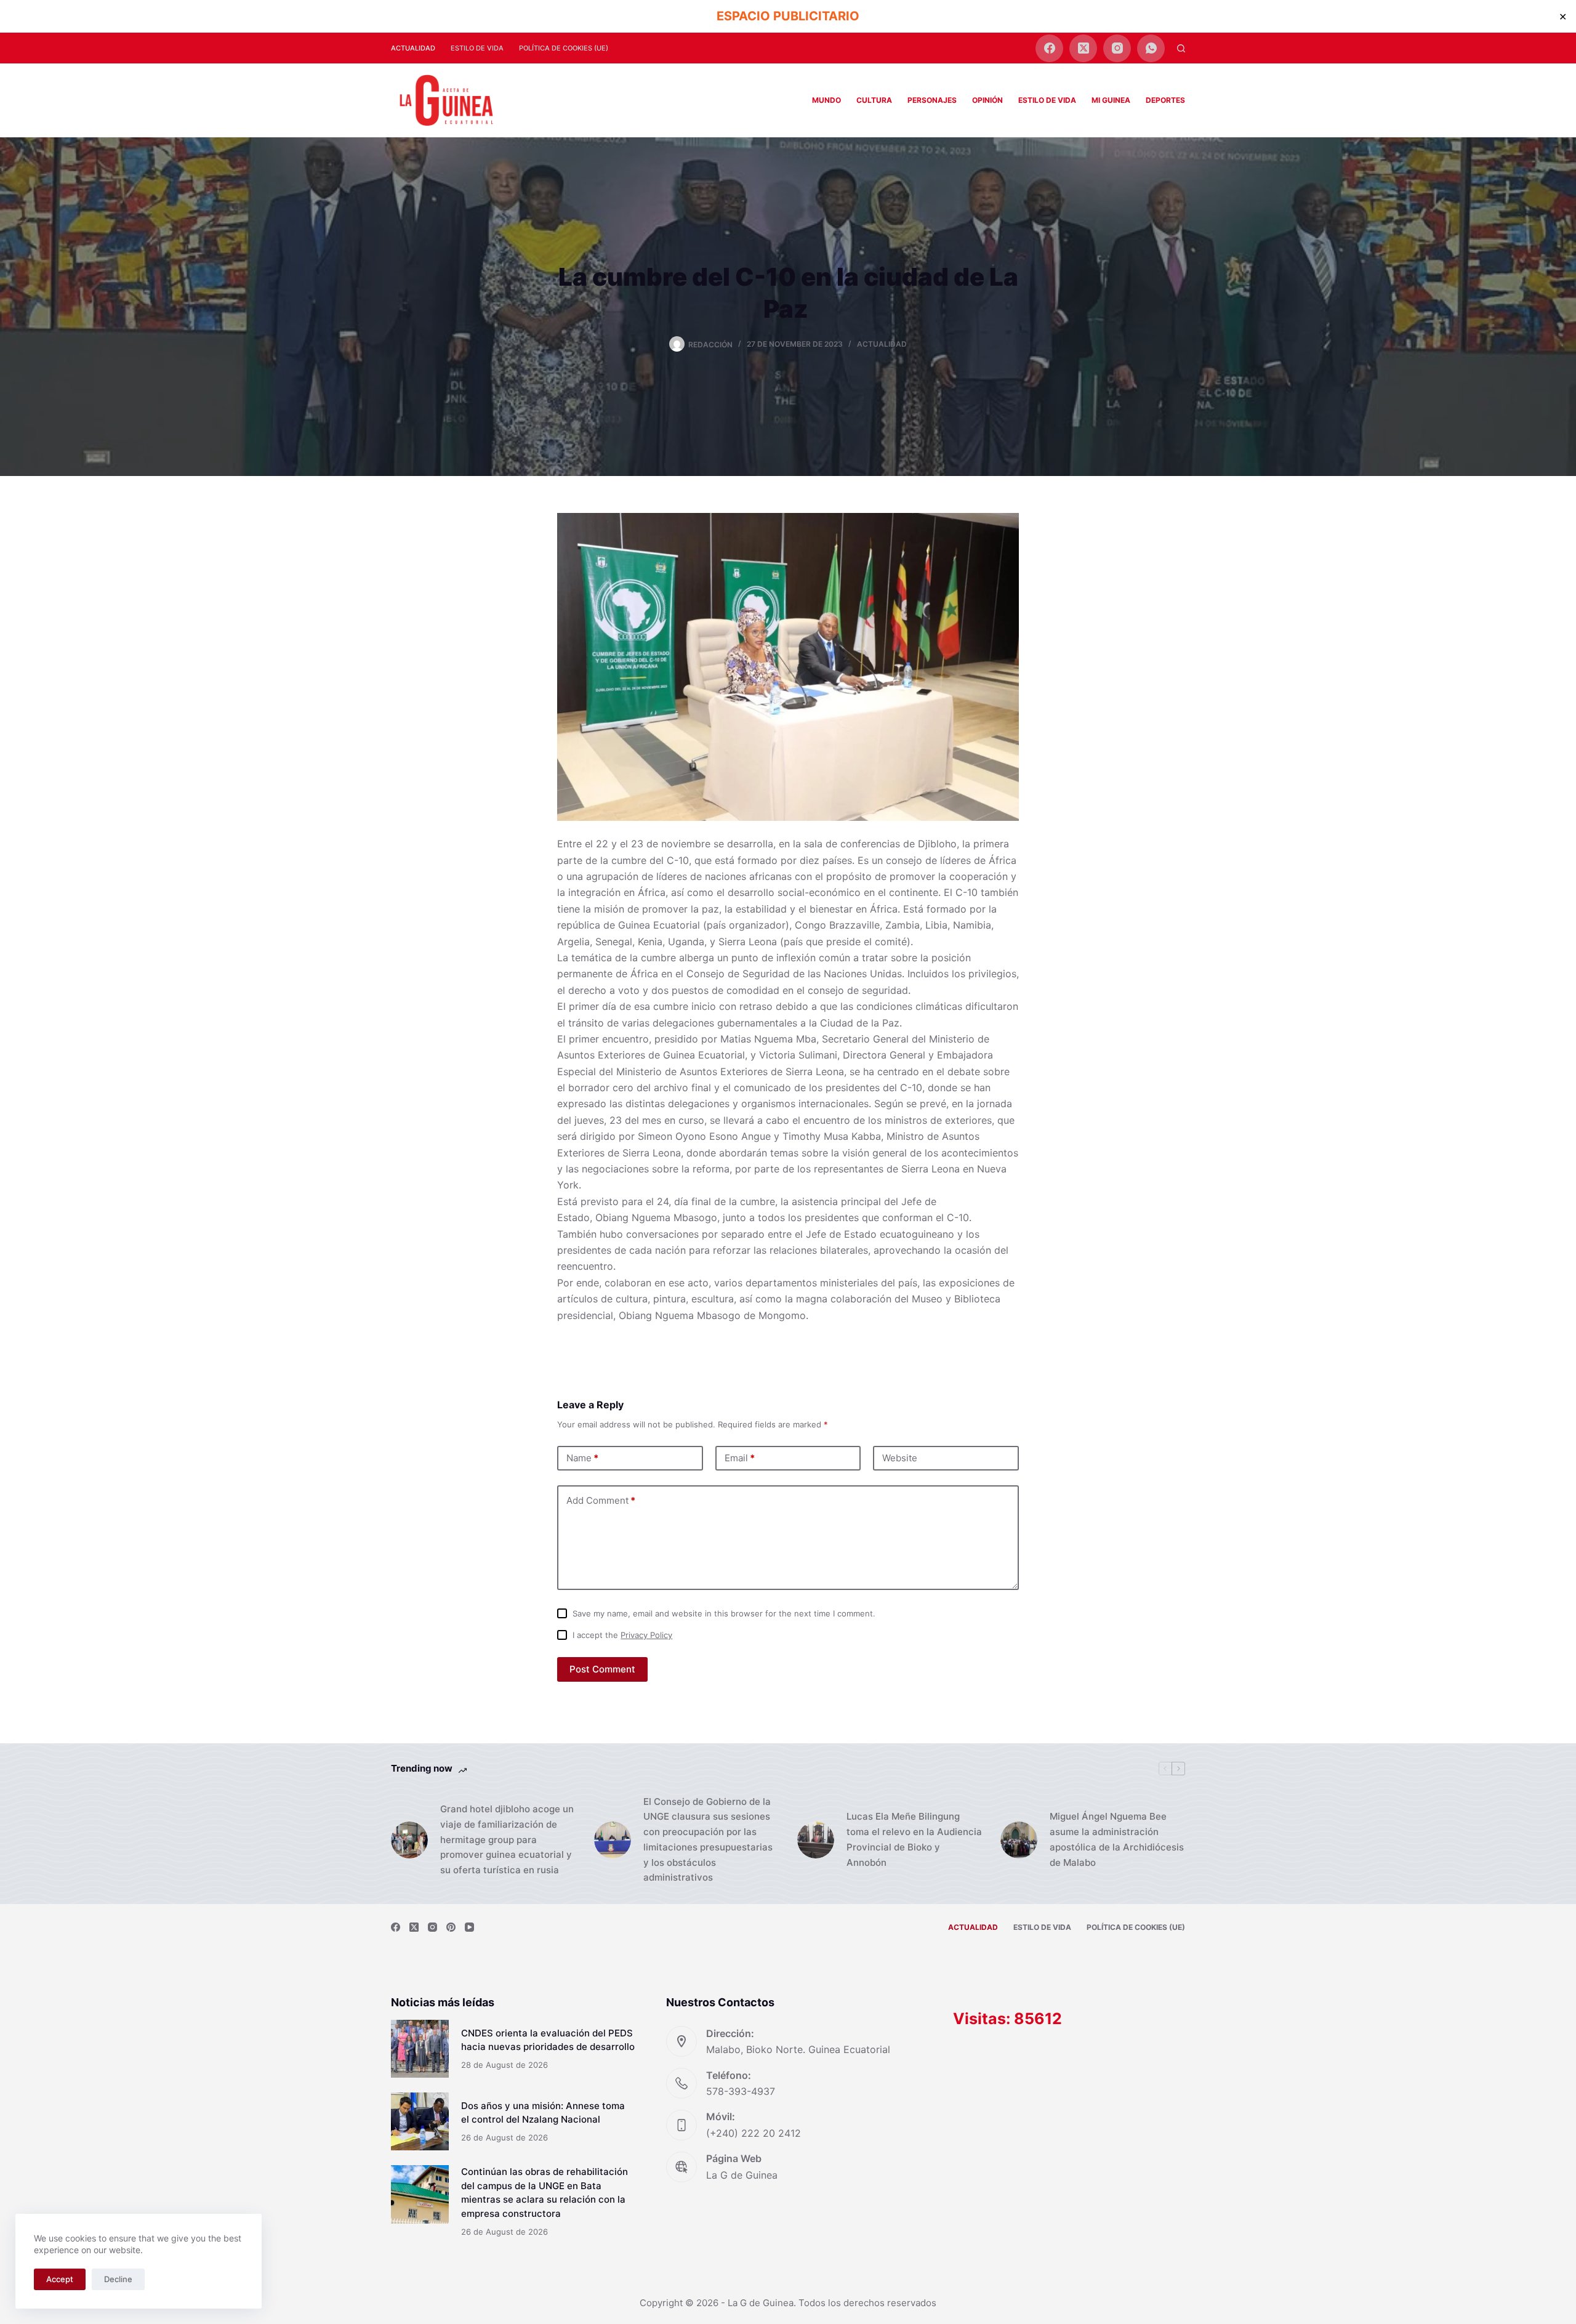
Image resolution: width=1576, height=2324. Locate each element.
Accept (60, 2279)
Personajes (932, 100)
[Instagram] (1117, 48)
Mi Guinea (1111, 100)
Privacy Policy (646, 1635)
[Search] (1181, 48)
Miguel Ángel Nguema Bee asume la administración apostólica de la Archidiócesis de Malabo (1117, 1839)
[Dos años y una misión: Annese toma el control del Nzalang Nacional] (420, 2121)
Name (582, 1458)
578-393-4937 (741, 2091)
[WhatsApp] (1151, 48)
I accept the (622, 1635)
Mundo (826, 100)
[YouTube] (469, 1927)
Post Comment (602, 1669)
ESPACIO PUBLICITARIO (788, 16)
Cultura (874, 100)
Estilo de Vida (477, 48)
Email (740, 1458)
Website (900, 1458)
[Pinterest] (451, 1927)
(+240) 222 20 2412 (754, 2133)
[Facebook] (1049, 48)
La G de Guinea (742, 2175)
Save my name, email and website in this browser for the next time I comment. (724, 1613)
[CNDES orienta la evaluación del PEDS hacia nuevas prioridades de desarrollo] (420, 2049)
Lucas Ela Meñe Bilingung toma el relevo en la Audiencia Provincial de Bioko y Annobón (914, 1839)
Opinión (987, 100)
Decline (118, 2279)
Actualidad (413, 48)
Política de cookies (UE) (564, 48)
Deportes (1165, 100)
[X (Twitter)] (1083, 48)
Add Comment (601, 1500)
